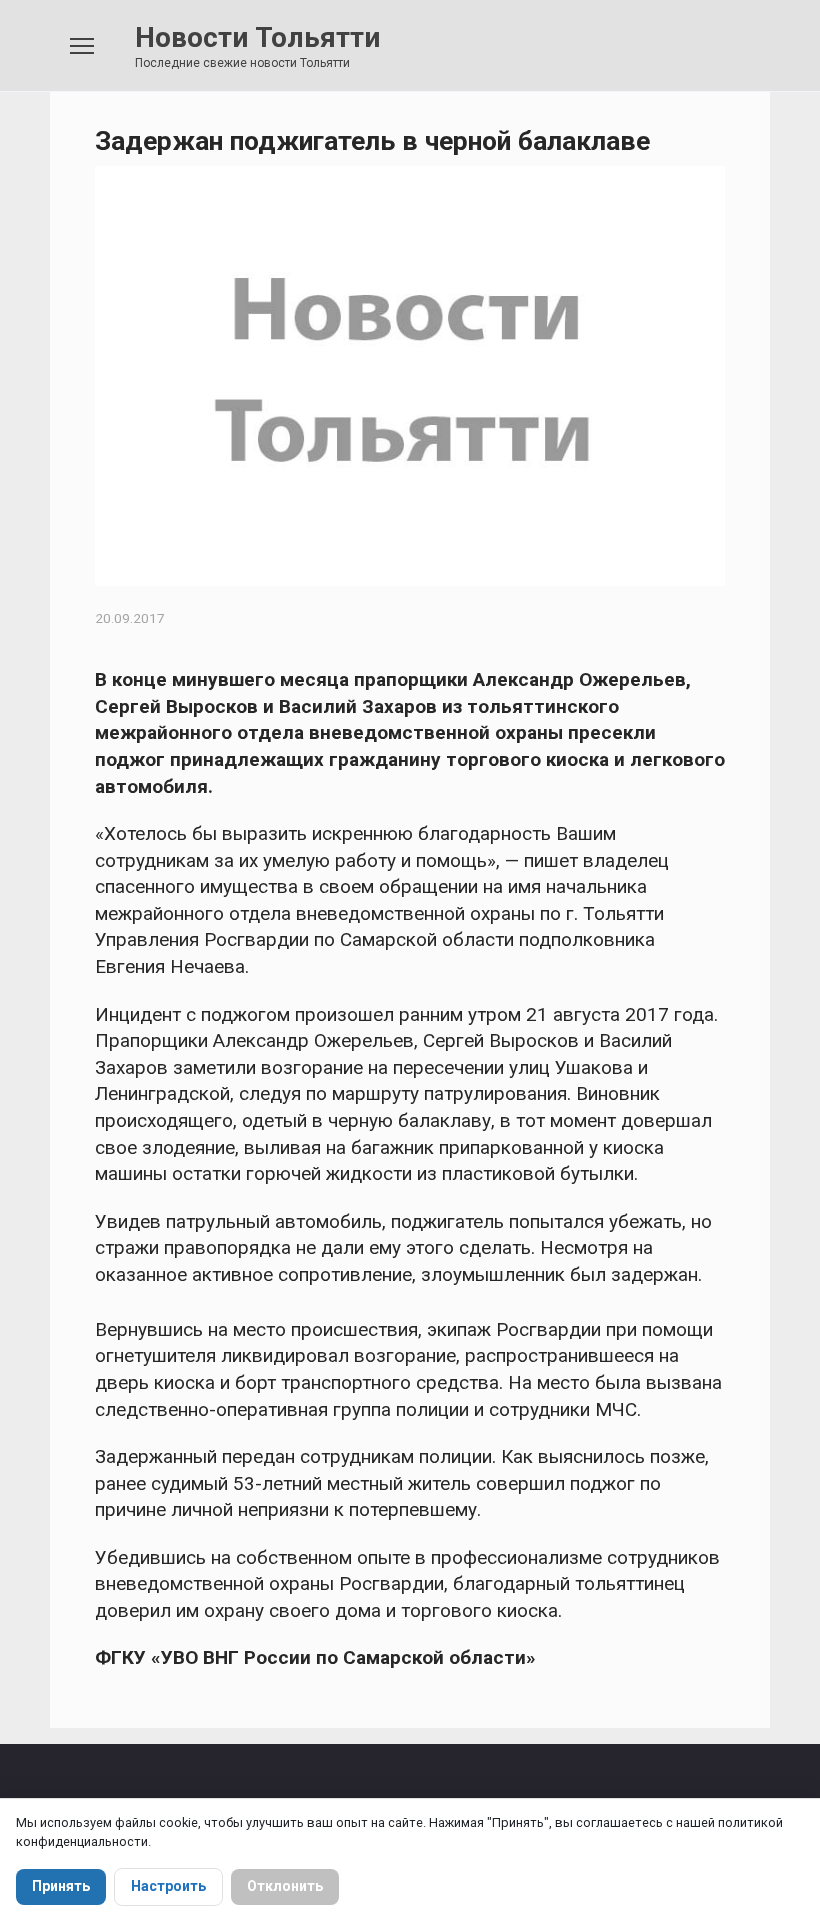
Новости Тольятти (257, 37)
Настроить (168, 1886)
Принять (61, 1886)
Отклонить (285, 1886)
